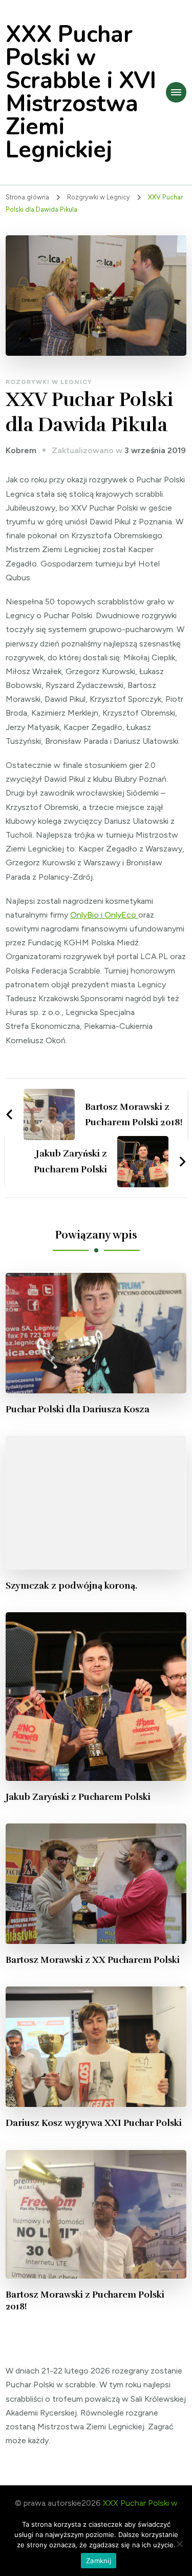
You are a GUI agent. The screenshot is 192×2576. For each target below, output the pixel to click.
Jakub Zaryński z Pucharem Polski (78, 1797)
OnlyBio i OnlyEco (104, 915)
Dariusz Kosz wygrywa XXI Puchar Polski (94, 2123)
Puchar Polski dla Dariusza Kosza (78, 1409)
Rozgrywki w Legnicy (49, 382)
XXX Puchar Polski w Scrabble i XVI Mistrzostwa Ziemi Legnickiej (81, 92)
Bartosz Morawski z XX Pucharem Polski (93, 1960)
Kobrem (21, 450)
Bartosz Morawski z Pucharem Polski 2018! (85, 2300)
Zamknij (99, 2561)
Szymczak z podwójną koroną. (71, 1586)
